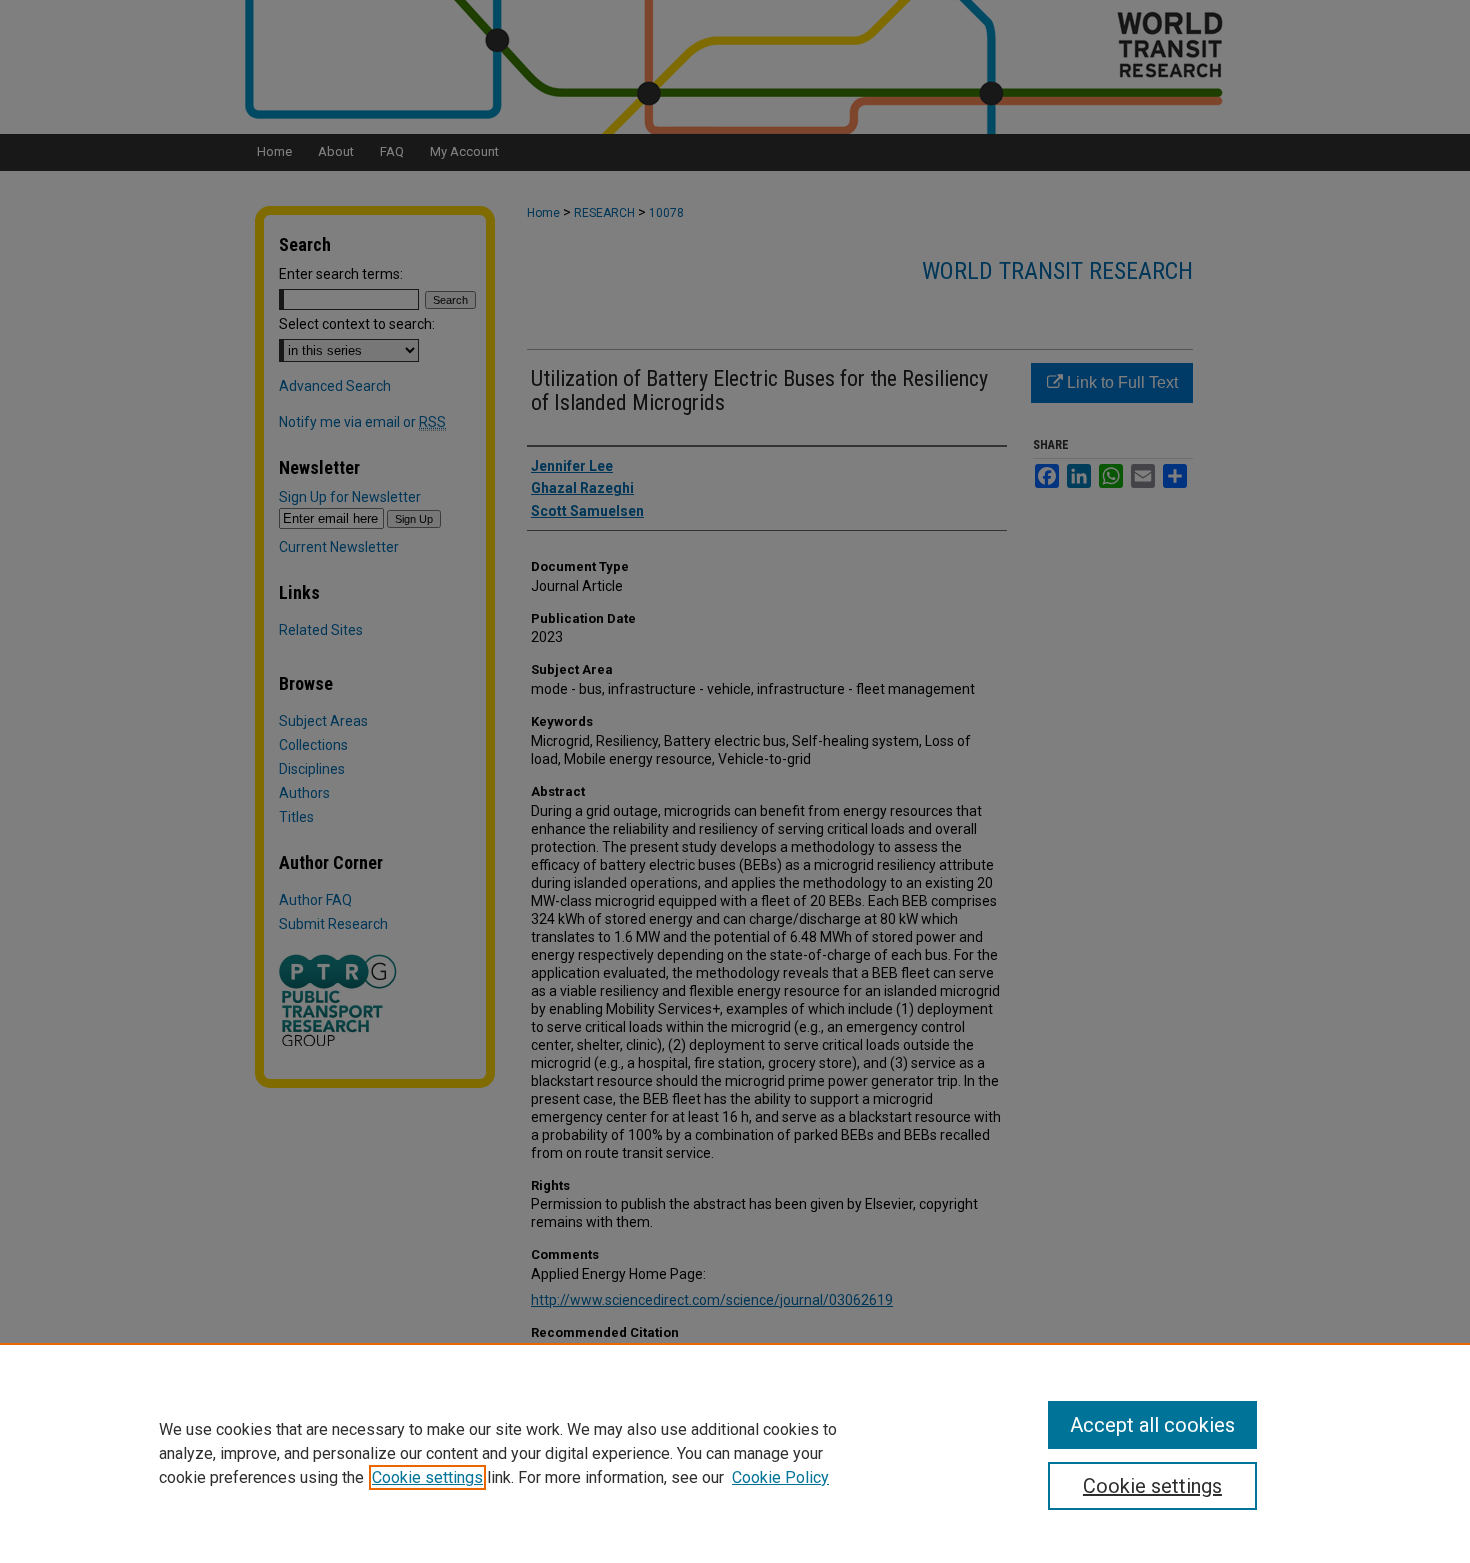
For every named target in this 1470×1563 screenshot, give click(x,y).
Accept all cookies (1152, 1425)
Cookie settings (427, 1477)
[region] (735, 1453)
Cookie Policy (780, 1477)
